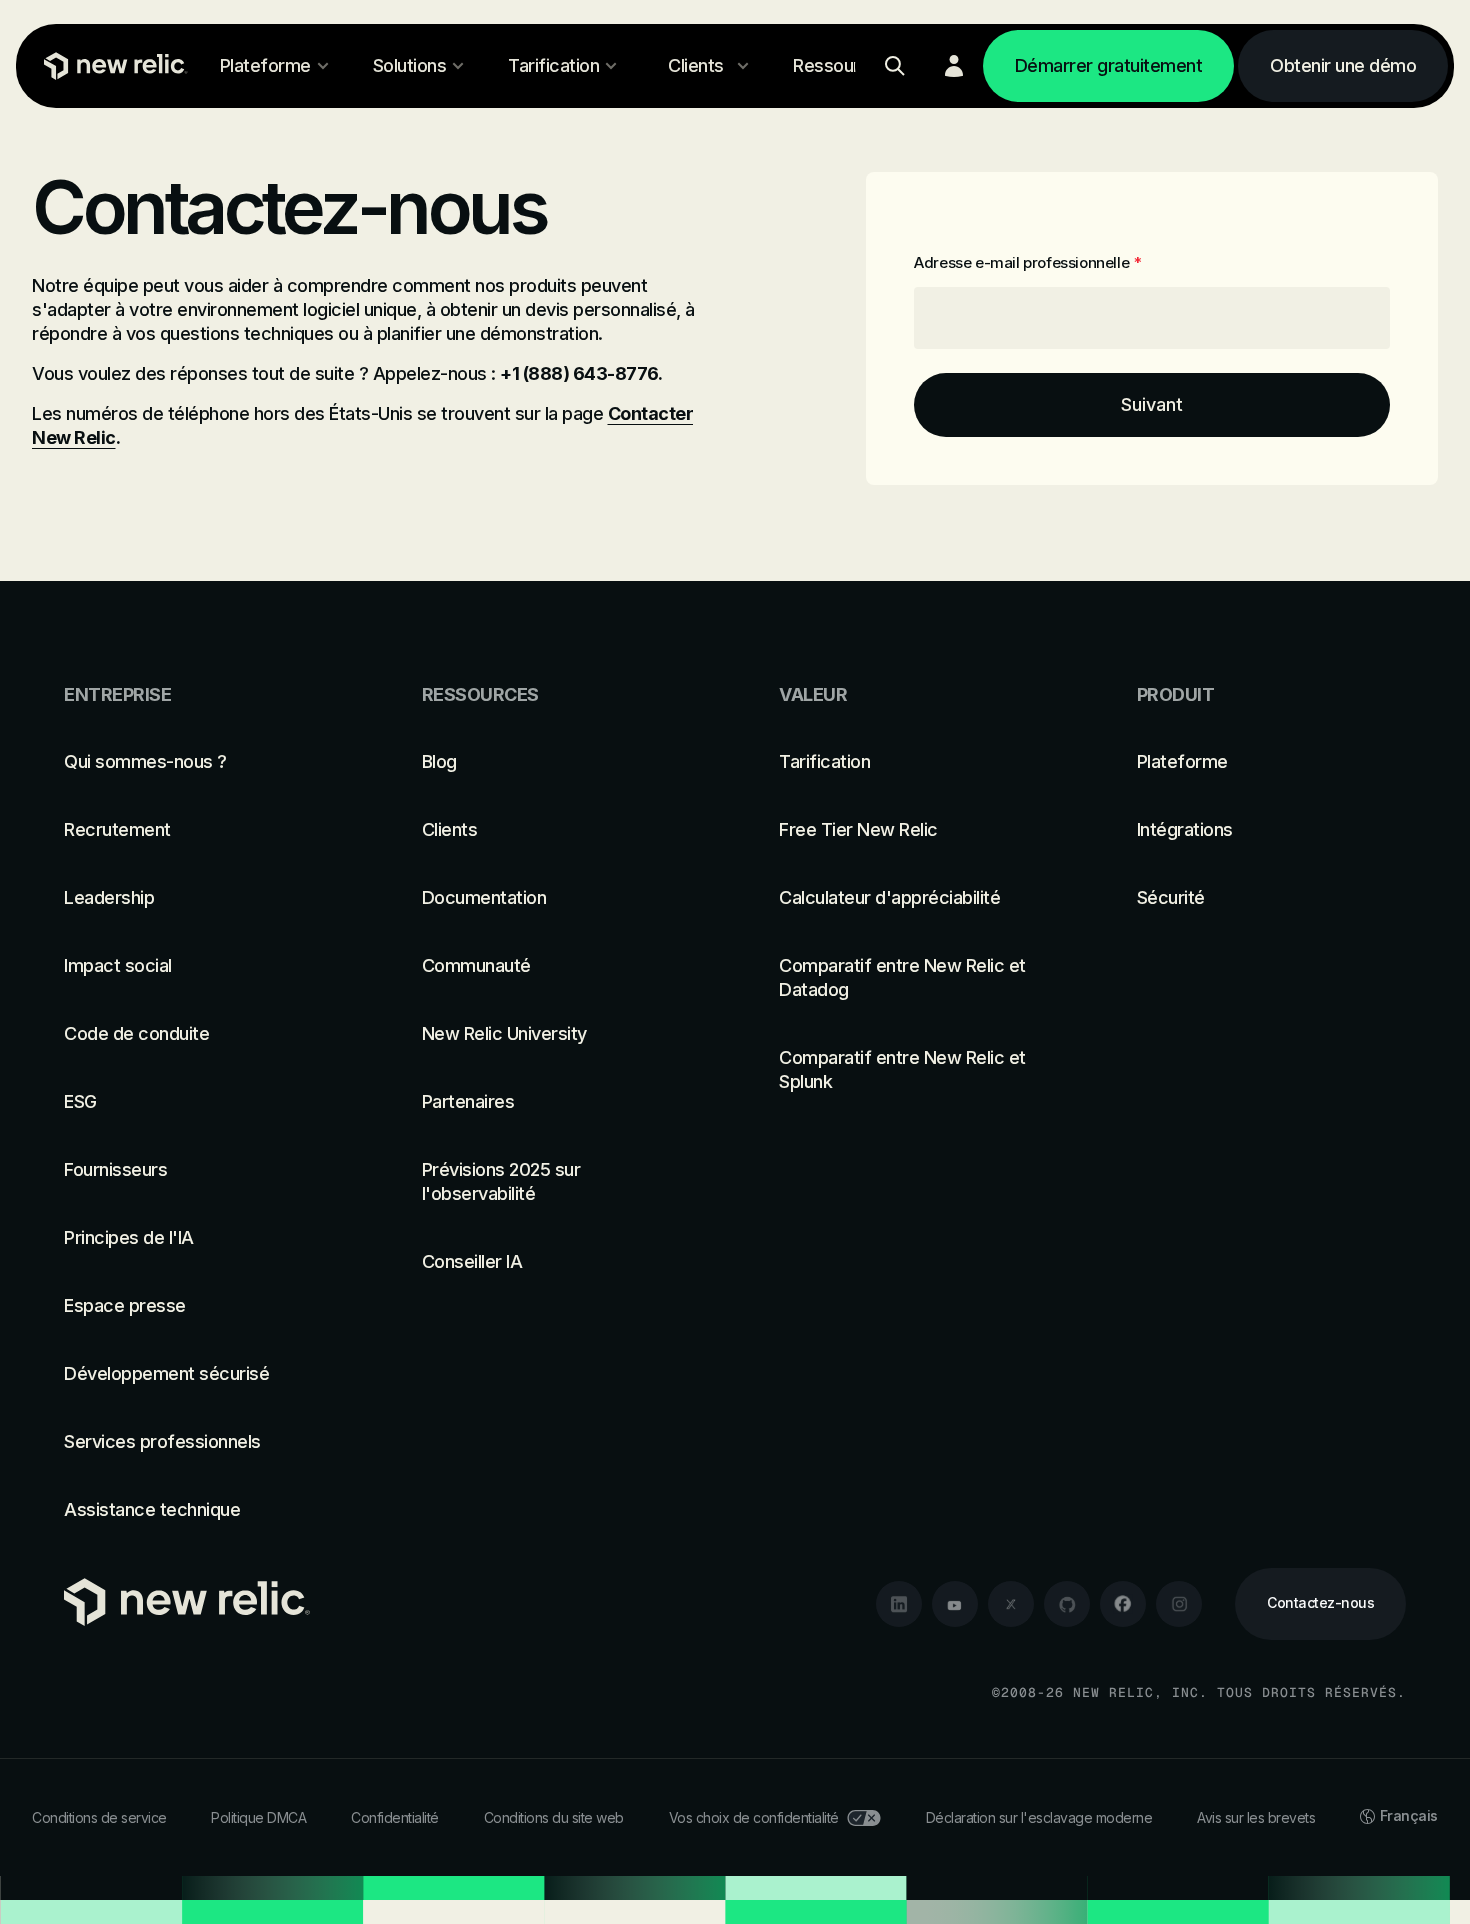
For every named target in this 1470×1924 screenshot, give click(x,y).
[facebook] (1123, 1604)
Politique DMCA (258, 1817)
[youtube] (955, 1604)
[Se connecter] (954, 66)
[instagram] (1179, 1604)
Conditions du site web (554, 1817)
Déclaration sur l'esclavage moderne (1039, 1817)
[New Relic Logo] (111, 66)
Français (1409, 1815)
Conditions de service (99, 1817)
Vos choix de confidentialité (754, 1817)
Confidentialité (395, 1817)
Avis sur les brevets (1256, 1817)
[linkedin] (899, 1604)
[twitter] (1011, 1604)
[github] (1067, 1604)
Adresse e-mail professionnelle (1028, 262)
